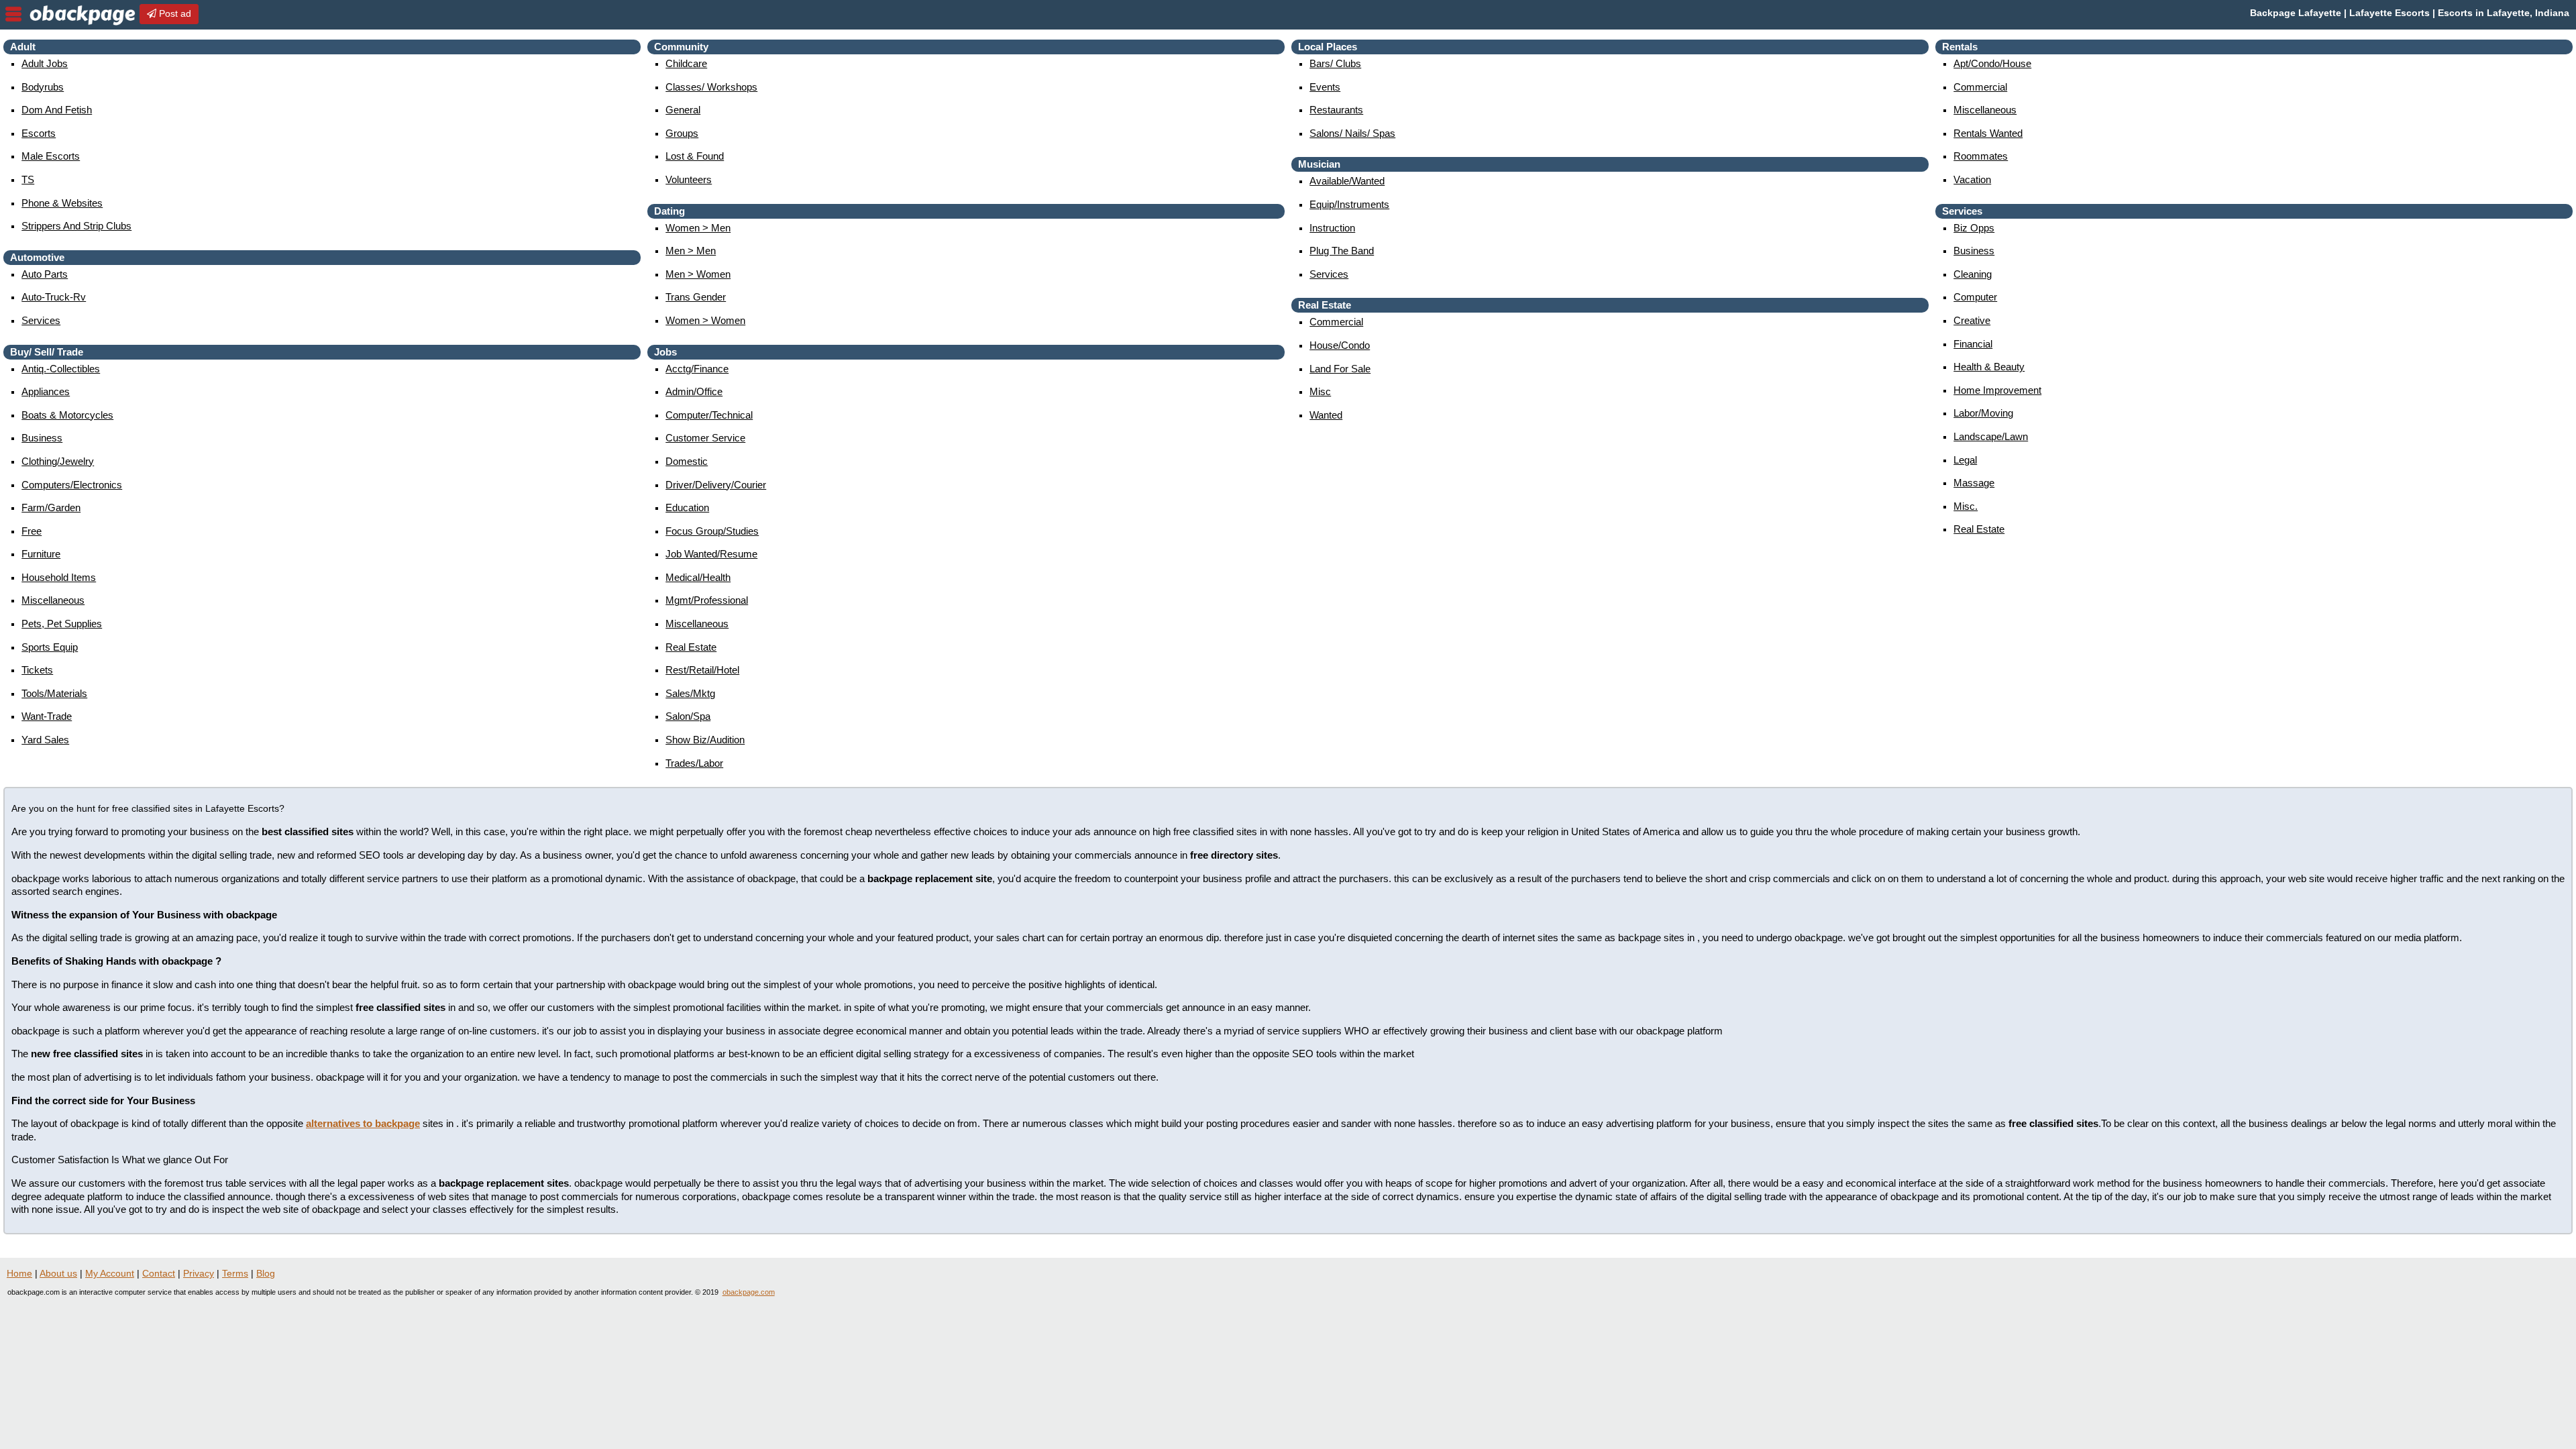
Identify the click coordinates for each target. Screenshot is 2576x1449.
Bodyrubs (43, 87)
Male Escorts (51, 156)
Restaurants (1336, 110)
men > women (698, 274)
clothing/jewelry (58, 461)
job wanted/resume (711, 554)
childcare (686, 63)
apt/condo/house (1992, 63)
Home (19, 1273)
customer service (705, 438)
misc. (1966, 506)
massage (1974, 483)
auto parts (45, 274)
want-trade (47, 716)
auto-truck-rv (54, 297)
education (687, 507)
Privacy (199, 1273)
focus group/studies (712, 531)
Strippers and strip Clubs (76, 226)
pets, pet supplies (62, 624)
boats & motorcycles (67, 415)
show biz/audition (705, 740)
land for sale (1340, 369)
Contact (159, 1273)
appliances (46, 391)
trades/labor (694, 763)
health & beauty (1989, 367)
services (41, 320)
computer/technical (709, 415)
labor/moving (1983, 413)
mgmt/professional (707, 600)
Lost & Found (695, 156)
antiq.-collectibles (61, 369)
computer (1975, 297)
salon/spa (688, 716)
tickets (37, 670)
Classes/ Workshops (711, 87)
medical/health (698, 577)
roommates (1981, 156)
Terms (235, 1273)
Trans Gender (696, 297)
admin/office (694, 391)
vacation (1972, 179)
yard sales (45, 740)
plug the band (1342, 251)
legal (1965, 460)
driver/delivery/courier (716, 485)
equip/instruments (1349, 204)
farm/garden (51, 507)
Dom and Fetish (57, 110)
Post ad (174, 13)
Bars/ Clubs (1335, 63)
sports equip (50, 647)
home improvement (1997, 390)
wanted (1326, 415)
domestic (687, 461)
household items (59, 577)
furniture (41, 554)
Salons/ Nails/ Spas (1352, 133)
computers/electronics (72, 485)
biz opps (1974, 228)
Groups (682, 133)
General (683, 110)
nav (13, 14)
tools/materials (54, 693)
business (42, 438)
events (1325, 87)
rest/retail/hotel (702, 670)
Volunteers (689, 179)
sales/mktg (690, 693)
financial (1973, 344)
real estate (691, 647)
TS (28, 179)
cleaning (1973, 274)
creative (1972, 320)
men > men (691, 251)
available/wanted (1347, 181)
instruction (1332, 228)
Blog (266, 1273)
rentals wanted (1988, 133)
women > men (698, 228)
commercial (1336, 322)
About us (58, 1273)
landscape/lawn (1991, 436)
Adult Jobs (45, 63)
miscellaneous (53, 600)
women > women (705, 320)
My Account (110, 1273)
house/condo (1340, 345)
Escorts (39, 133)
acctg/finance (697, 369)
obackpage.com (749, 1292)
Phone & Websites (62, 203)
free (32, 531)
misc (1320, 391)
